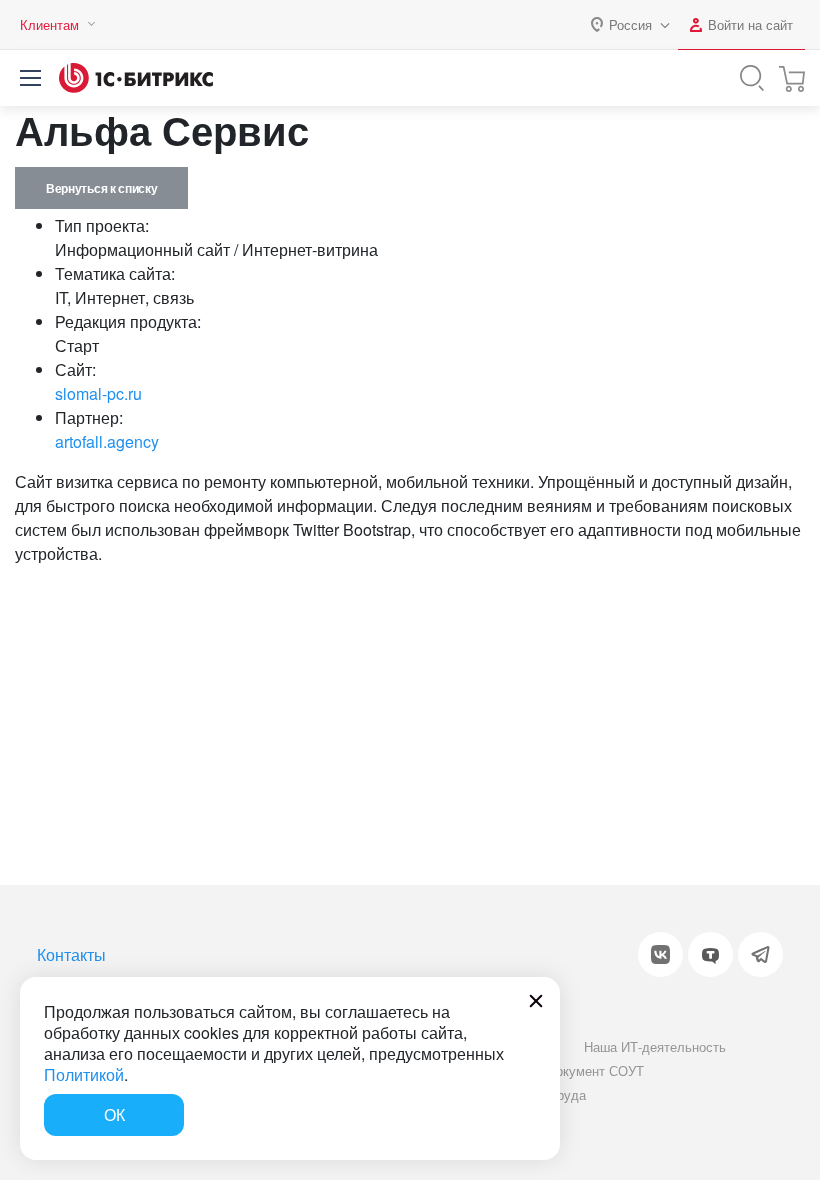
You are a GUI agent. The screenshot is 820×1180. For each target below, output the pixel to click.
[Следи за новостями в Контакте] (660, 954)
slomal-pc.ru (98, 393)
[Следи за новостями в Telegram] (760, 954)
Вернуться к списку (101, 188)
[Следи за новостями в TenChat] (710, 954)
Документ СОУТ (595, 1070)
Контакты (71, 954)
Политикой (84, 1074)
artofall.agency (107, 441)
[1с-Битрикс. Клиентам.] (136, 78)
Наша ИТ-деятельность (655, 1046)
